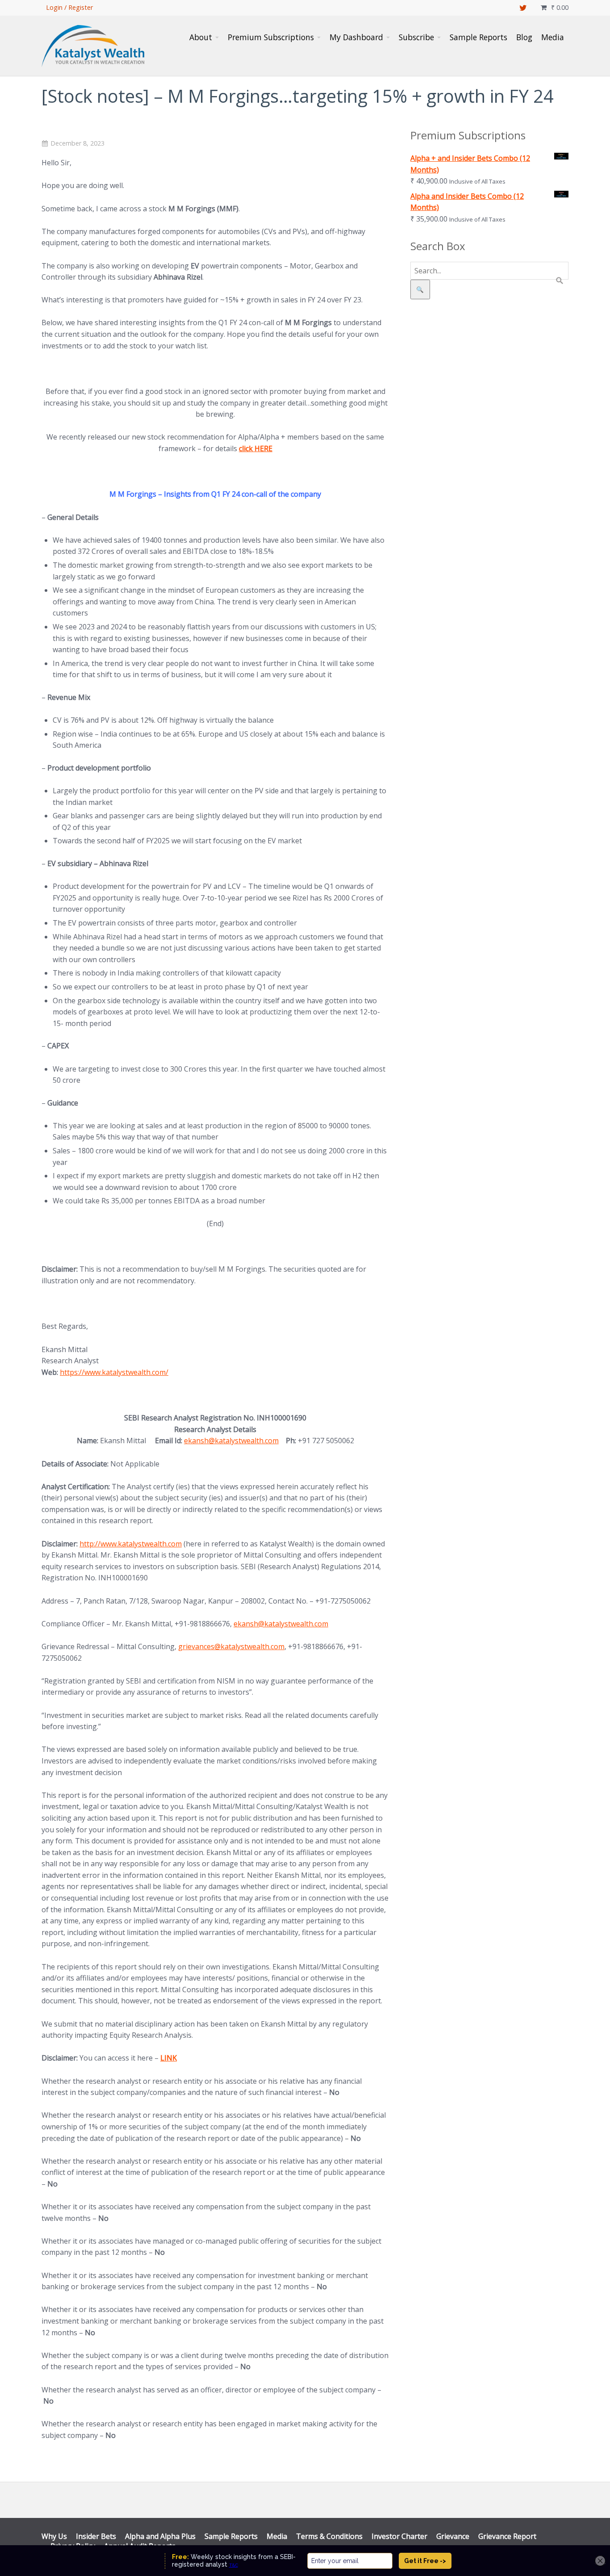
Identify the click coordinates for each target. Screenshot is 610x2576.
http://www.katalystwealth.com (131, 1544)
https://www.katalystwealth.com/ (114, 1372)
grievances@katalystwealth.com (231, 1646)
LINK (169, 2058)
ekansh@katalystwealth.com (231, 1441)
